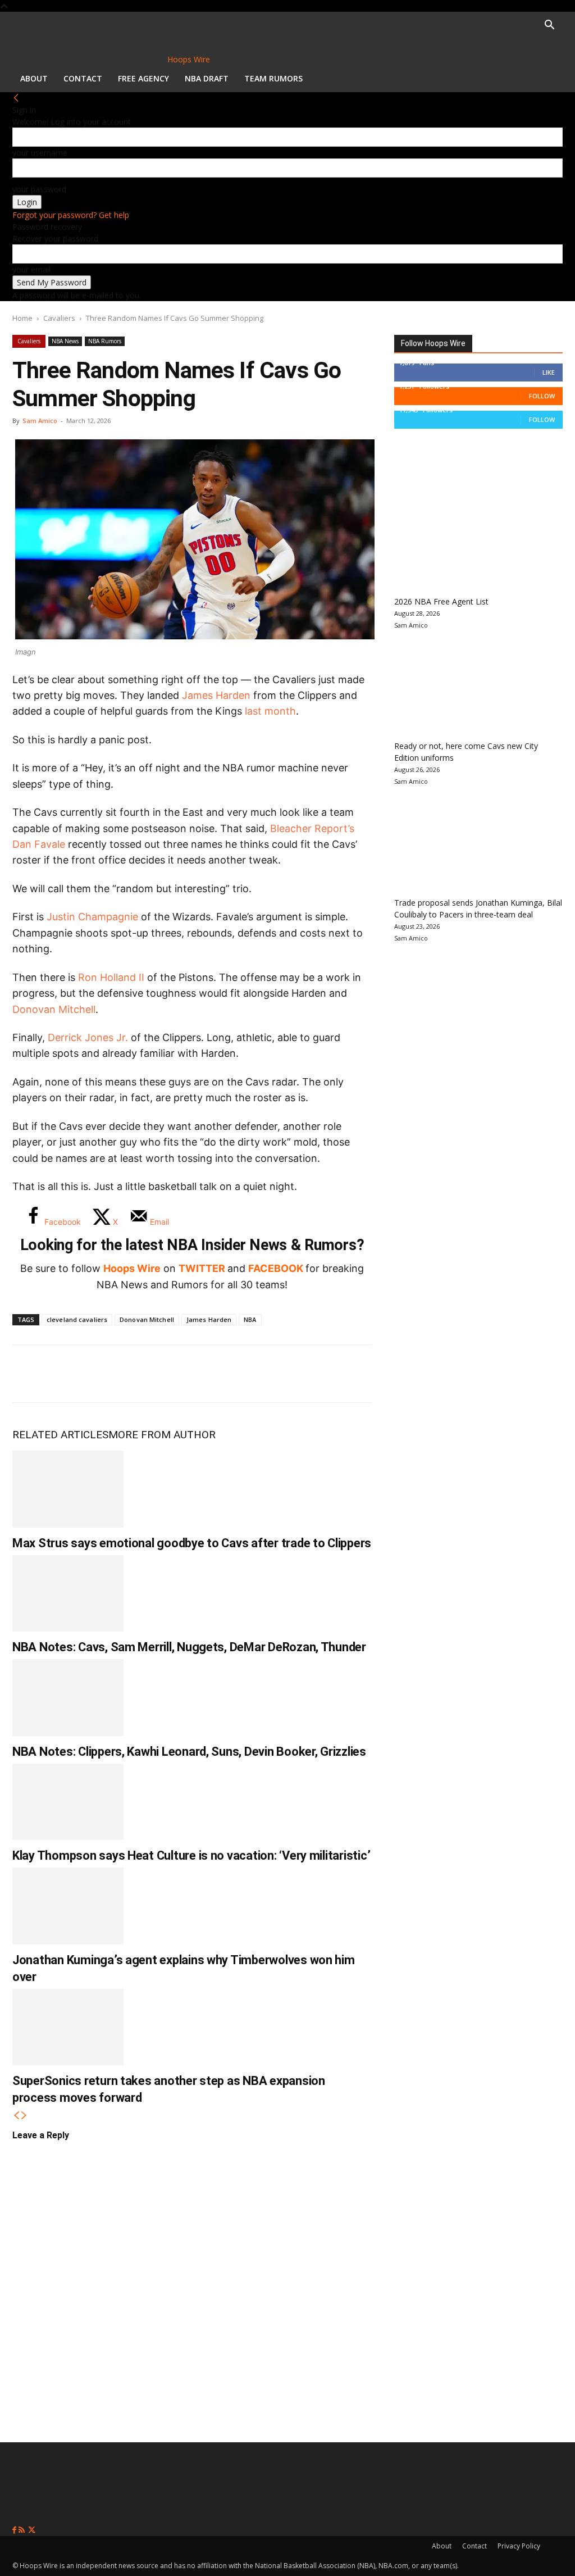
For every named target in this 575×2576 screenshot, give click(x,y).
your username (40, 153)
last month (270, 711)
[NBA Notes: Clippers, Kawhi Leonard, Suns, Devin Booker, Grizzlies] (68, 1698)
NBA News (65, 341)
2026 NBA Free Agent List (441, 601)
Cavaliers (59, 318)
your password (39, 189)
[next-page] (24, 2116)
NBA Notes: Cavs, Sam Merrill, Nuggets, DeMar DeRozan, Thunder (189, 1647)
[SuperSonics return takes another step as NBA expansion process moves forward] (68, 2027)
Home (22, 318)
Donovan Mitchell (54, 1009)
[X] (66, 1374)
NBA (250, 1319)
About (34, 78)
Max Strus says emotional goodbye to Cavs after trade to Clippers (192, 1543)
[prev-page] (16, 2116)
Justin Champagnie (92, 917)
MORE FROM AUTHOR (162, 1435)
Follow (542, 396)
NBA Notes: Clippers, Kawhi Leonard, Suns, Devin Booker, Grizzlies (189, 1752)
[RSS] (23, 2530)
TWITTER (202, 1268)
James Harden (216, 695)
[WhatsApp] (103, 1374)
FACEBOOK (276, 1268)
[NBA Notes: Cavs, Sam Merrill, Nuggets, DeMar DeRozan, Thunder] (68, 1594)
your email (31, 269)
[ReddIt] (140, 1374)
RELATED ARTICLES (60, 1435)
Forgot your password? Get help (71, 215)
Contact (83, 78)
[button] (549, 26)
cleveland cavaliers (77, 1319)
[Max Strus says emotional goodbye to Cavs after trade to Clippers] (68, 1489)
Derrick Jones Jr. (88, 1037)
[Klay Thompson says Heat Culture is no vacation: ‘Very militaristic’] (68, 1802)
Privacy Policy (519, 2546)
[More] (215, 1374)
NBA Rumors (105, 341)
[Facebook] (29, 1374)
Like (549, 372)
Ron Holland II (111, 977)
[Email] (177, 1374)
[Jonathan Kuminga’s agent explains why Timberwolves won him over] (68, 1906)
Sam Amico (40, 421)
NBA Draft (207, 78)
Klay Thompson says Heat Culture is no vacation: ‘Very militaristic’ (191, 1855)
